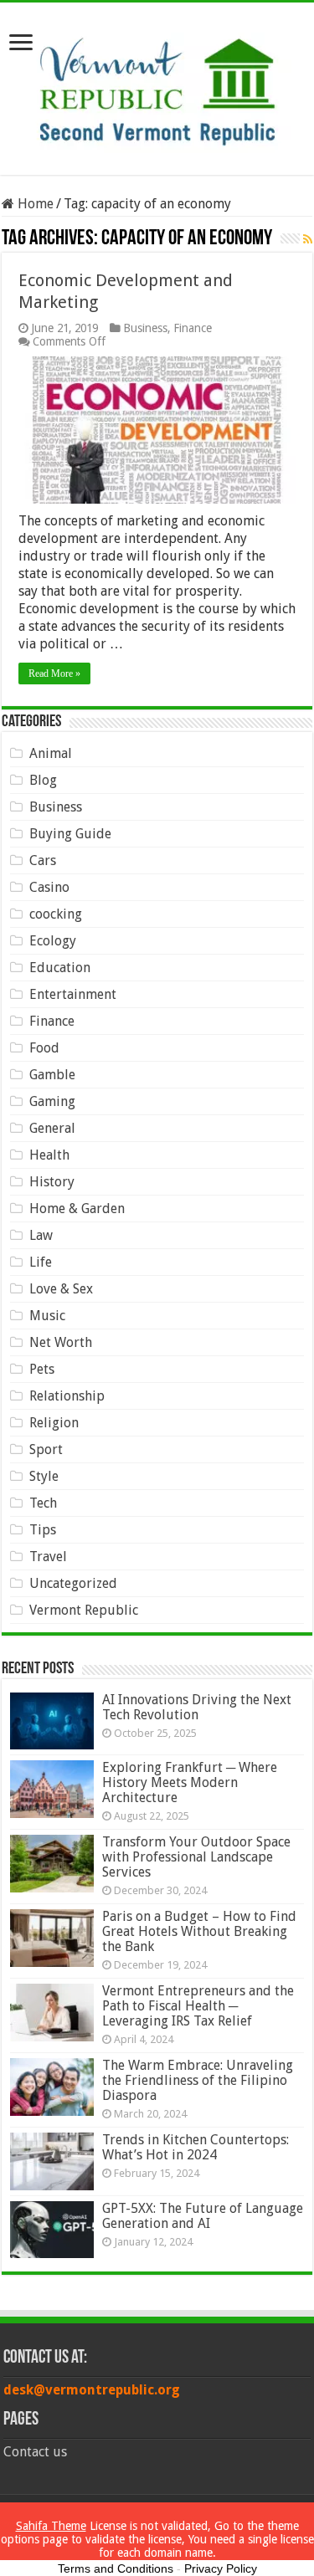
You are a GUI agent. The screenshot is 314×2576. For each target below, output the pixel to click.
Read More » (54, 673)
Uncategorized (73, 1583)
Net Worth (61, 1342)
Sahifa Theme (51, 2526)
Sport (46, 1449)
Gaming (52, 1101)
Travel (48, 1557)
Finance (193, 328)
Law (41, 1235)
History (52, 1182)
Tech (43, 1503)
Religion (54, 1423)
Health (49, 1155)
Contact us (35, 2452)
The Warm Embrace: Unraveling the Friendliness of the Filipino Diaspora (198, 2080)
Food (44, 1048)
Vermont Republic (84, 1610)
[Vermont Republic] (157, 85)
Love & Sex (61, 1289)
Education (60, 968)
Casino (49, 887)
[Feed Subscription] (308, 239)
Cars (43, 860)
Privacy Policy (221, 2568)
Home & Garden (77, 1209)
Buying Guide (70, 834)
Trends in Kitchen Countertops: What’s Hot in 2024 (196, 2147)
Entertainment (73, 994)
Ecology (53, 941)
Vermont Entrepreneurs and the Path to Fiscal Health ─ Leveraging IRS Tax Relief (198, 2006)
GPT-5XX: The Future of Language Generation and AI (203, 2216)
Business (145, 328)
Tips (43, 1530)
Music (47, 1316)
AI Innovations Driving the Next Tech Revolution (197, 1707)
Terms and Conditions (116, 2568)
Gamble (52, 1075)
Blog (43, 780)
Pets (42, 1369)
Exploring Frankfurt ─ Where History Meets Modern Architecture (190, 1782)
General (52, 1128)
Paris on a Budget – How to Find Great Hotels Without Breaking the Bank (199, 1931)
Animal (51, 753)
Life (41, 1262)
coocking (56, 914)
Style (44, 1476)
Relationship (67, 1396)
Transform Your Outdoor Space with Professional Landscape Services (196, 1857)
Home (34, 204)
